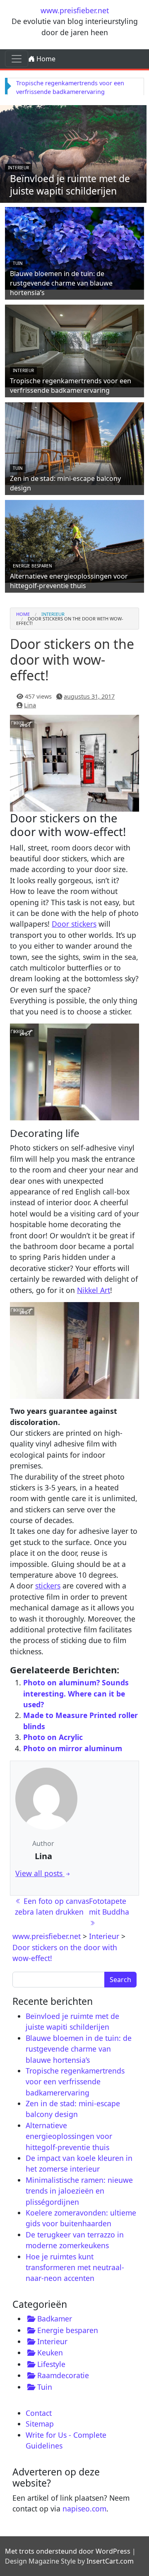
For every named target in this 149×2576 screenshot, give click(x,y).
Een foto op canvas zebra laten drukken (52, 1906)
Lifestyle (51, 2364)
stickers (48, 1586)
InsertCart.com (110, 2561)
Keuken (50, 2353)
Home (45, 59)
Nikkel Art (94, 1290)
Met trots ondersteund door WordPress (68, 2551)
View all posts (40, 1873)
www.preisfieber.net (75, 10)
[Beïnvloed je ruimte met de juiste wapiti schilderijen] (73, 153)
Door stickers (74, 924)
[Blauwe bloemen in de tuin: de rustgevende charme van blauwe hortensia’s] (74, 247)
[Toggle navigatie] (17, 59)
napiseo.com (84, 2509)
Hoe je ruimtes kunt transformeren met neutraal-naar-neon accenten (75, 2267)
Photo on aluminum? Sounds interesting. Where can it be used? (76, 1693)
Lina (30, 705)
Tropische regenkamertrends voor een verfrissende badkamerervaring (71, 386)
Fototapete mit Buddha (110, 1906)
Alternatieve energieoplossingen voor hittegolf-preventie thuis (69, 581)
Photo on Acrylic (53, 1737)
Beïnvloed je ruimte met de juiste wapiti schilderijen (70, 185)
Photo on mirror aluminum (73, 1748)
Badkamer (55, 2319)
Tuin (18, 263)
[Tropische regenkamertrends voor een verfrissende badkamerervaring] (74, 345)
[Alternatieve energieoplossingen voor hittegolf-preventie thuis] (74, 540)
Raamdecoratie (63, 2375)
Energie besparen (32, 566)
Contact (39, 2413)
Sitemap (40, 2424)
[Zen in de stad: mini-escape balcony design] (74, 442)
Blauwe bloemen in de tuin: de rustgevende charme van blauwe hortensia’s (61, 283)
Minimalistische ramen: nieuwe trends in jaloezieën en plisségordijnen (79, 2191)
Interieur (18, 168)
